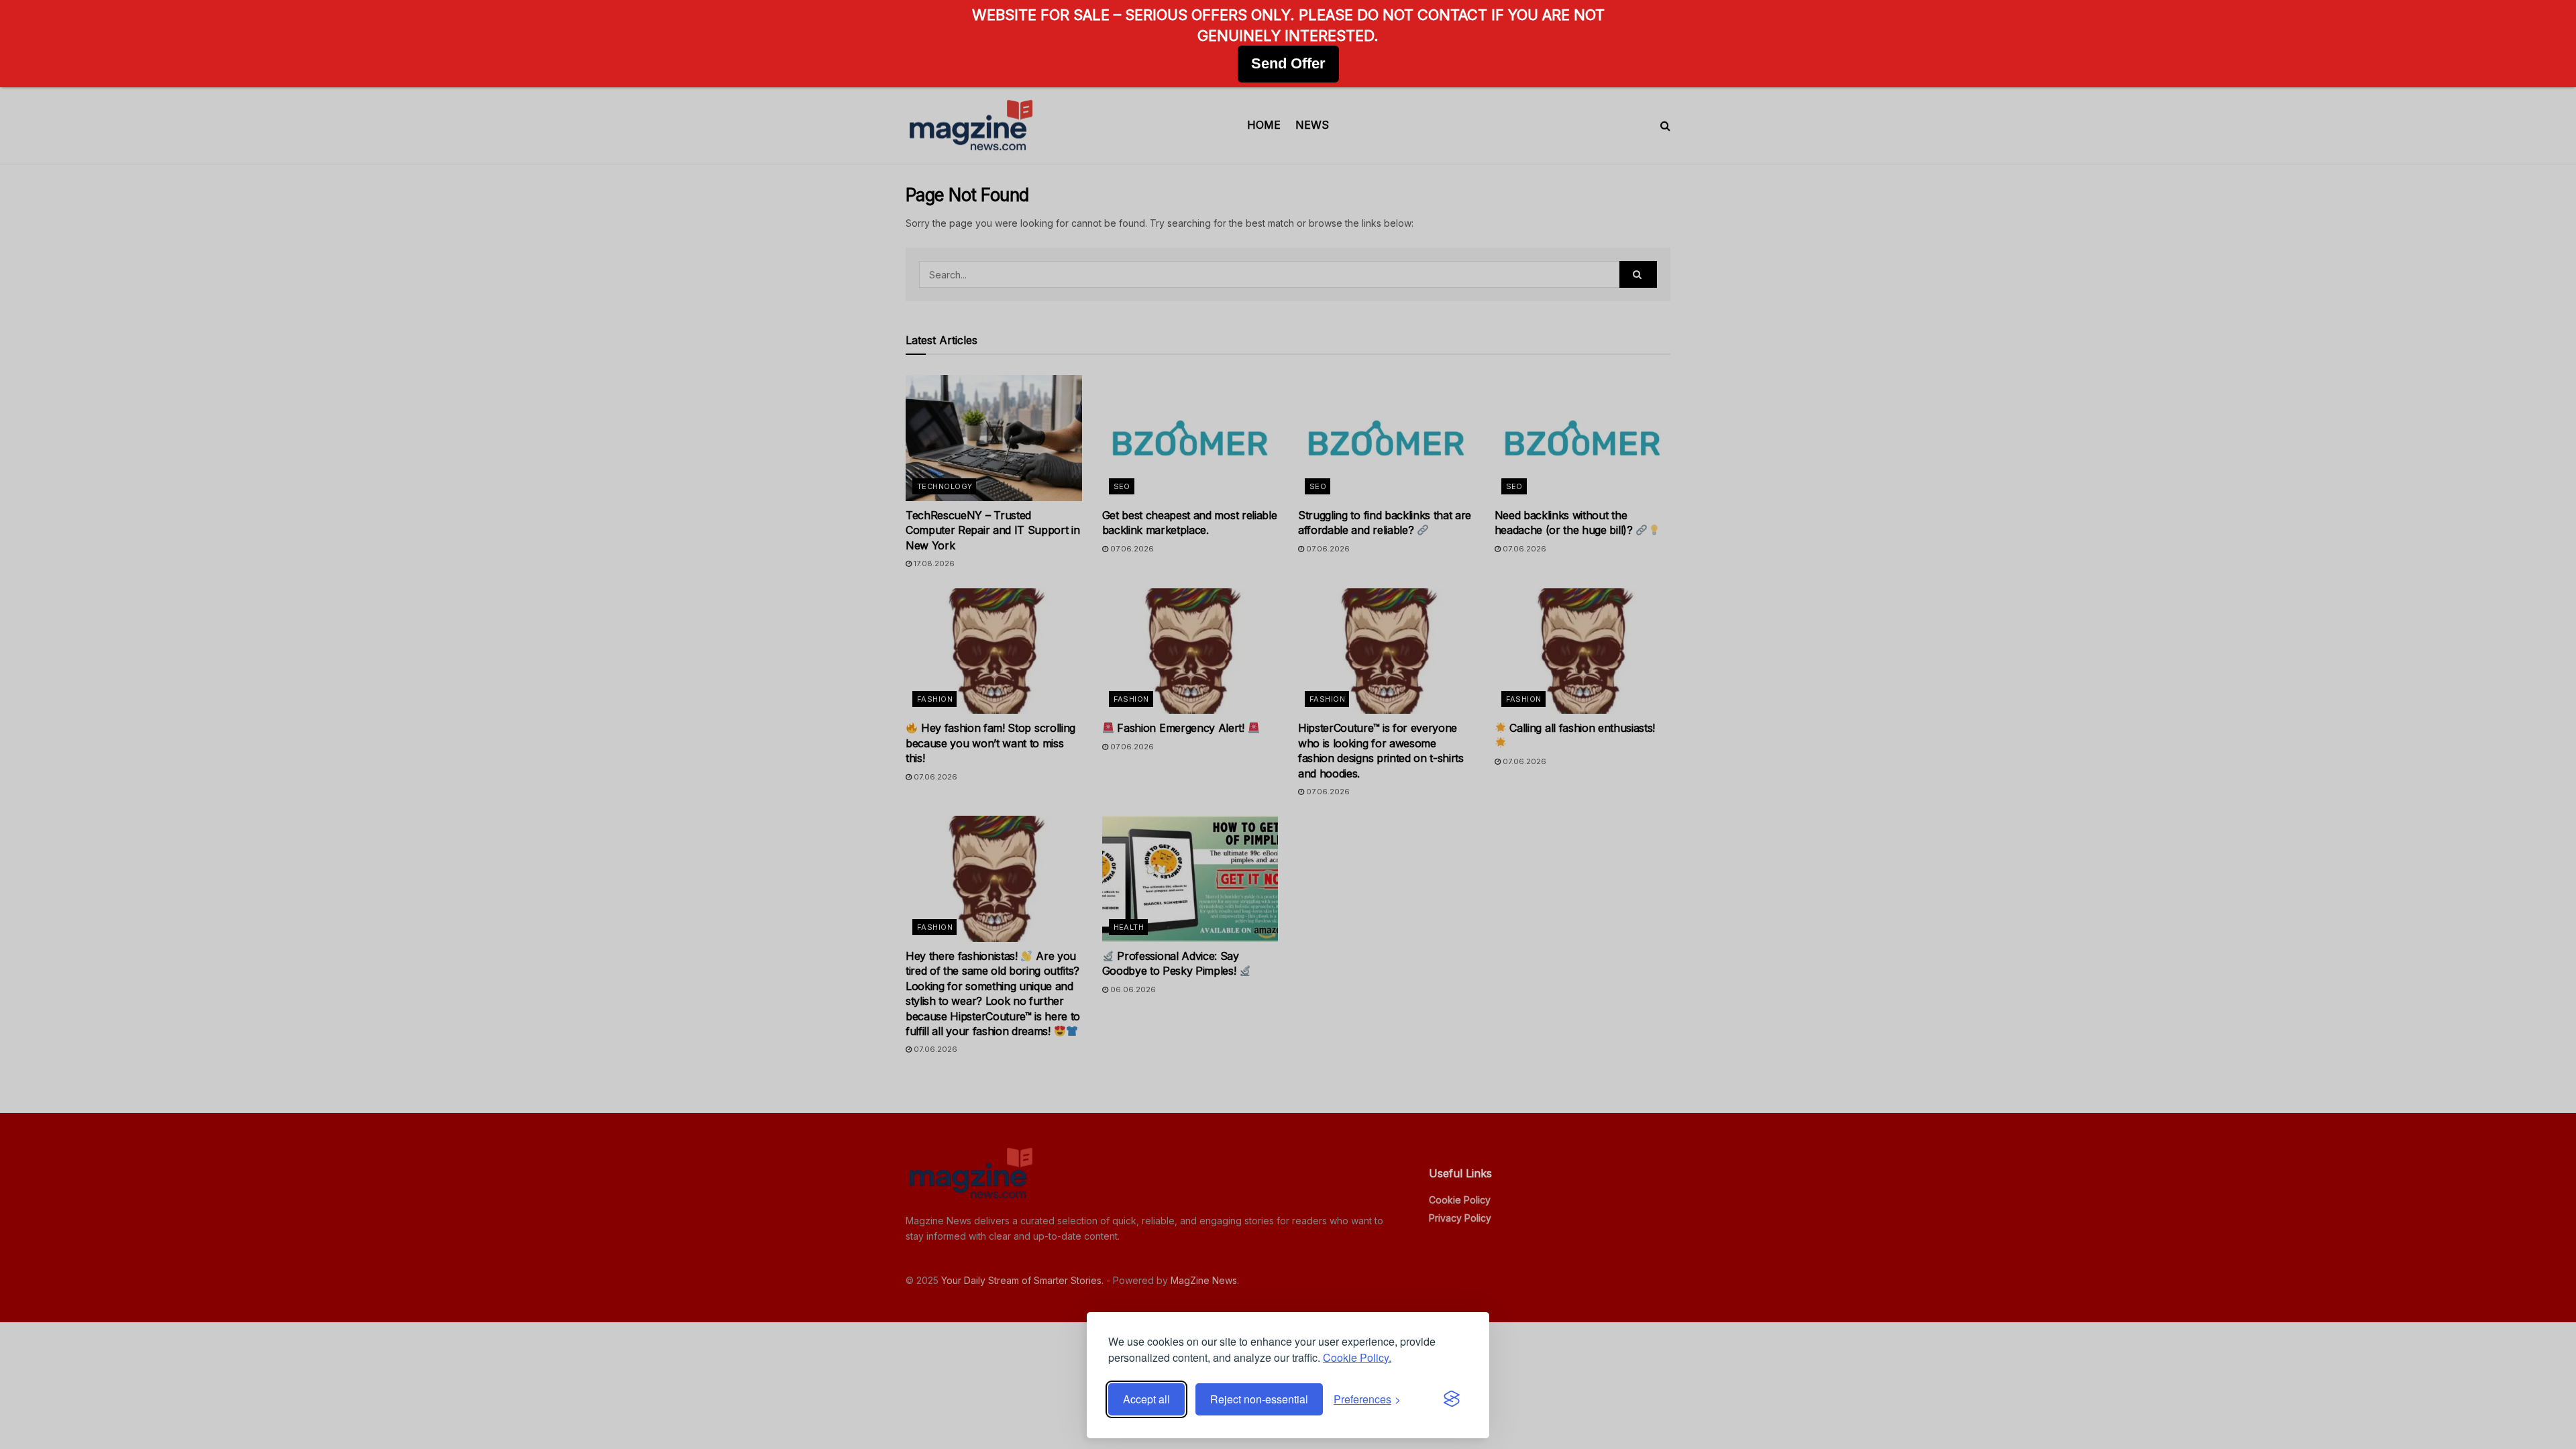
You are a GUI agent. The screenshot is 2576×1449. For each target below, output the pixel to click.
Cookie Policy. (1357, 1357)
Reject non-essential (1259, 1399)
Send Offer (1288, 63)
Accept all (1146, 1399)
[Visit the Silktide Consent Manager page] (1452, 1399)
